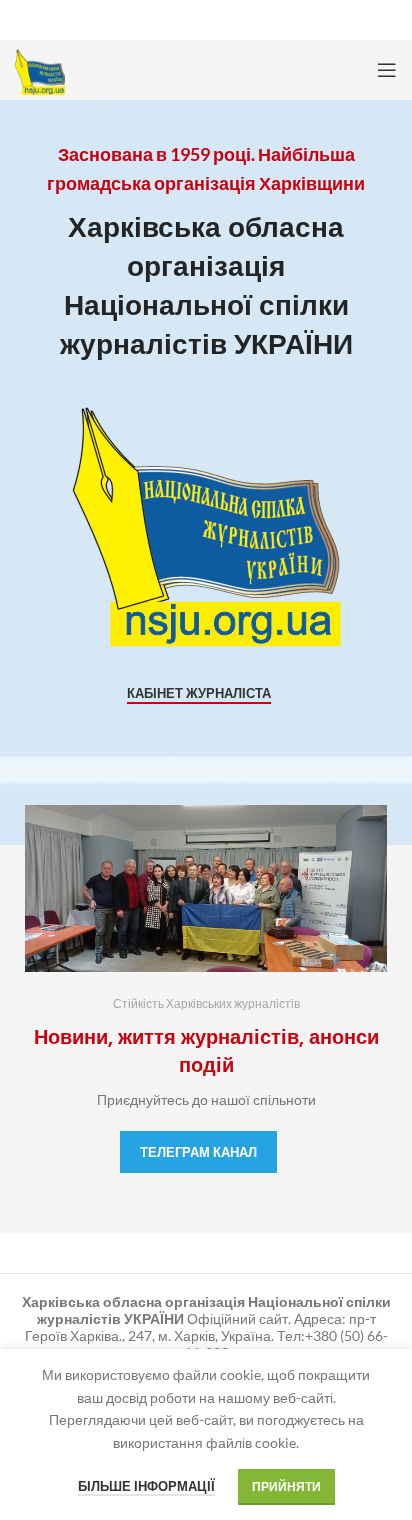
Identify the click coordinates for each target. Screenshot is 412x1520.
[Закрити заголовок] (387, 20)
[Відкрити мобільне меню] (387, 70)
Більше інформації (146, 1486)
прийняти (286, 1486)
